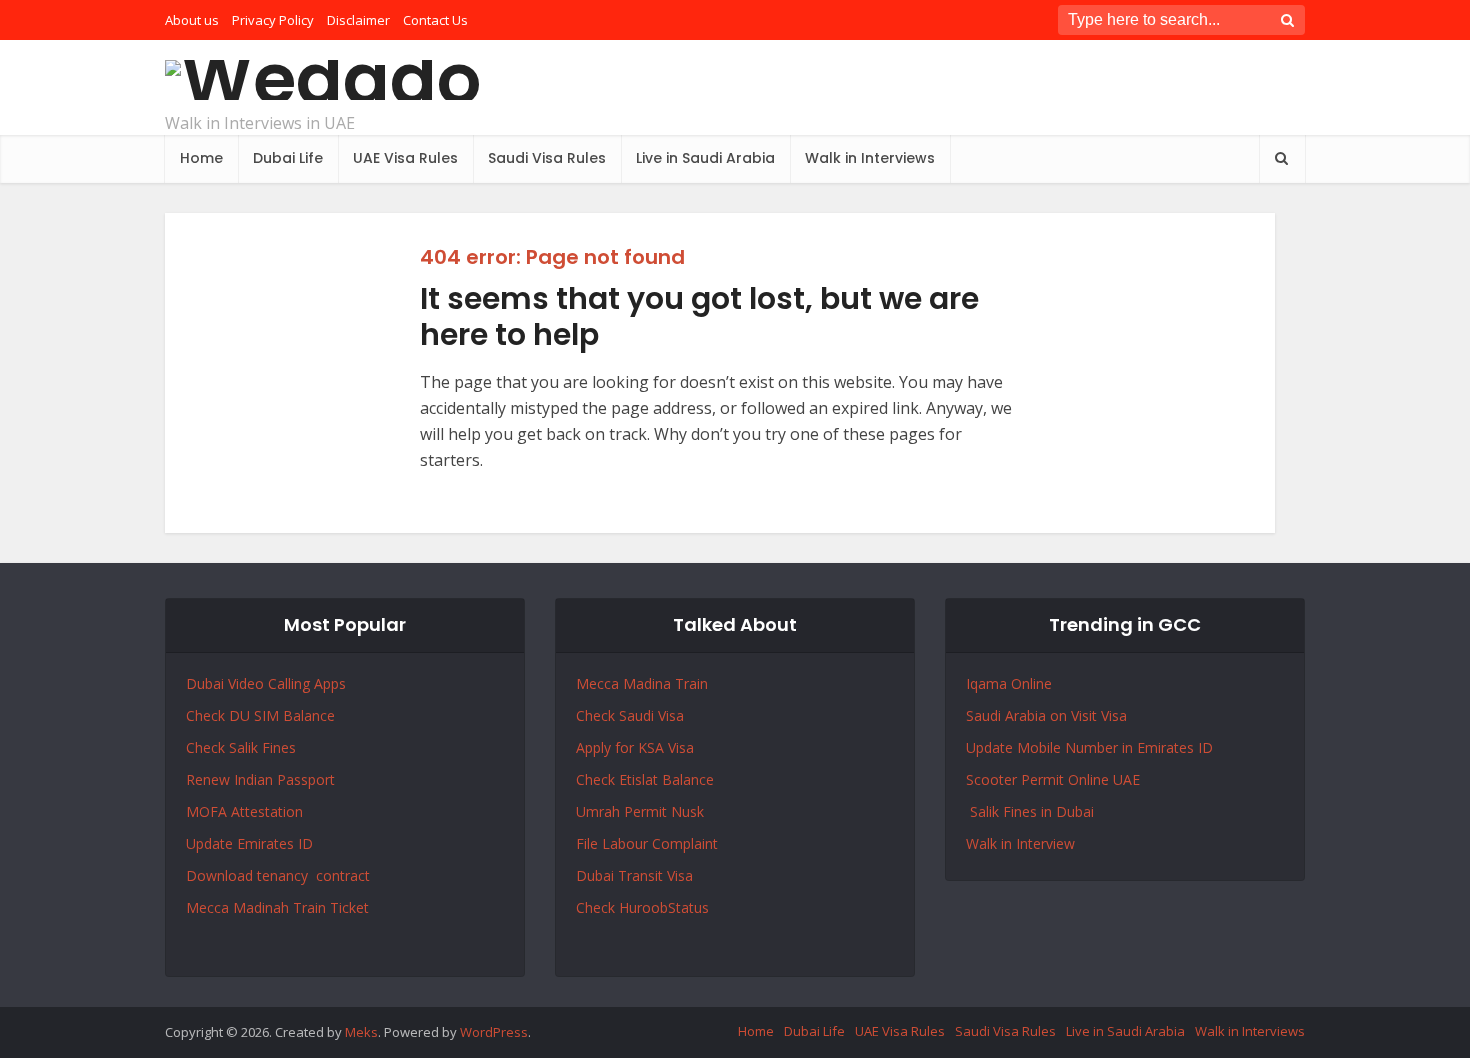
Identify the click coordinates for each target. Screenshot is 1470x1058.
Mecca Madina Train (642, 683)
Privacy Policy (273, 20)
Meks (361, 1032)
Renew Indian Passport (260, 779)
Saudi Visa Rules (547, 158)
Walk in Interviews (870, 158)
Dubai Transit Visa (634, 875)
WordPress (494, 1032)
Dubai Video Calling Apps (266, 683)
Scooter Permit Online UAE (1053, 779)
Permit (647, 811)
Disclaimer (358, 20)
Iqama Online (1009, 683)
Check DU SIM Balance (260, 715)
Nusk (687, 811)
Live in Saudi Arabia (705, 158)
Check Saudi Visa (630, 715)
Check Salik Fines (241, 747)
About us (192, 20)
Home (201, 158)
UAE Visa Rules (405, 158)
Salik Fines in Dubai (1030, 811)
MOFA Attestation (244, 811)
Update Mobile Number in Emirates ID (1089, 747)
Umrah (600, 811)
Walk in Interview (1020, 843)
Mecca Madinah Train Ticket (277, 907)
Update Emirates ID (249, 843)
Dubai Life (288, 158)
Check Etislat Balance (645, 779)
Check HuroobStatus (642, 907)
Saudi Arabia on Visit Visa (1046, 715)
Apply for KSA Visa (635, 747)
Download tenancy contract (280, 875)
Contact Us (435, 20)
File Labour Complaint (647, 843)
